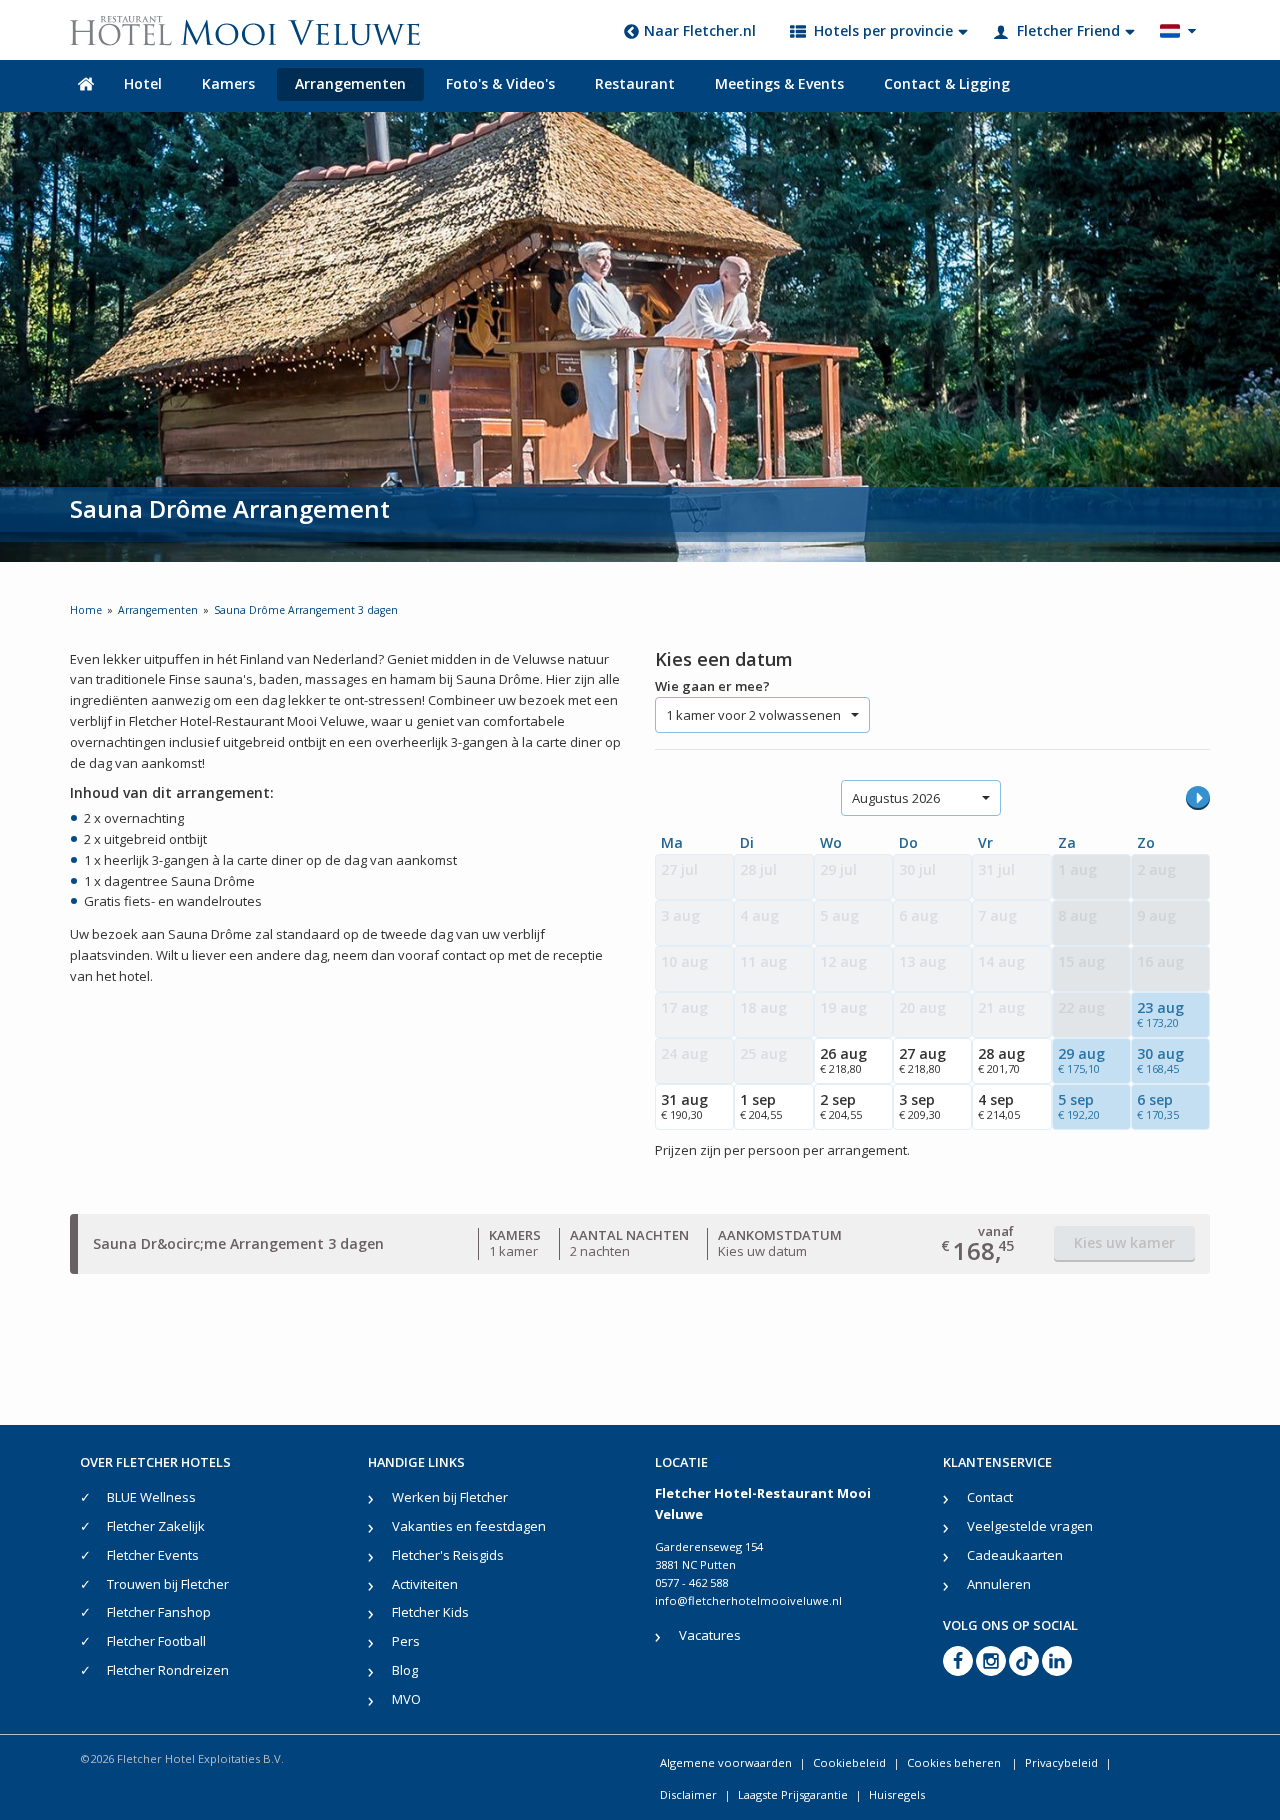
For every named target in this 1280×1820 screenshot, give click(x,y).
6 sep (1158, 1106)
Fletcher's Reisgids (448, 1555)
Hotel (143, 83)
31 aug (684, 1106)
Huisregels (897, 1794)
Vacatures (710, 1635)
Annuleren (999, 1584)
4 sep (999, 1106)
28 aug (1001, 1060)
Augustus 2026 (896, 798)
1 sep (761, 1106)
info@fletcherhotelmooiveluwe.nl (748, 1600)
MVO (406, 1699)
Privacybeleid (1061, 1762)
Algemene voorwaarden (726, 1762)
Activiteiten (425, 1584)
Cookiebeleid (849, 1762)
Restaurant (635, 83)
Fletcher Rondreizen (168, 1670)
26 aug (843, 1060)
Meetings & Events (779, 83)
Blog (405, 1670)
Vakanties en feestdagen (469, 1526)
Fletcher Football (156, 1641)
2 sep (841, 1106)
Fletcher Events (153, 1555)
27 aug (922, 1060)
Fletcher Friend (1068, 30)
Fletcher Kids (430, 1612)
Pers (406, 1641)
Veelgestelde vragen (1030, 1526)
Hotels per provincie (883, 30)
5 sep (1079, 1106)
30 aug (1160, 1060)
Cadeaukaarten (1015, 1555)
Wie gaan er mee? (712, 686)
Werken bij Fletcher (450, 1497)
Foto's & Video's (500, 83)
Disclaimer (688, 1794)
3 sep (920, 1106)
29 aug (1081, 1060)
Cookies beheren (955, 1762)
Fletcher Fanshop (159, 1612)
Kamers (228, 83)
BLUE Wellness (151, 1497)
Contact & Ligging (947, 83)
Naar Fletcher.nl (700, 30)
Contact (990, 1497)
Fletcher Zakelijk (156, 1526)
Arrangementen (350, 83)
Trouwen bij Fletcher (168, 1584)
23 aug (1160, 1014)
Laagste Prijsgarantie (793, 1794)
